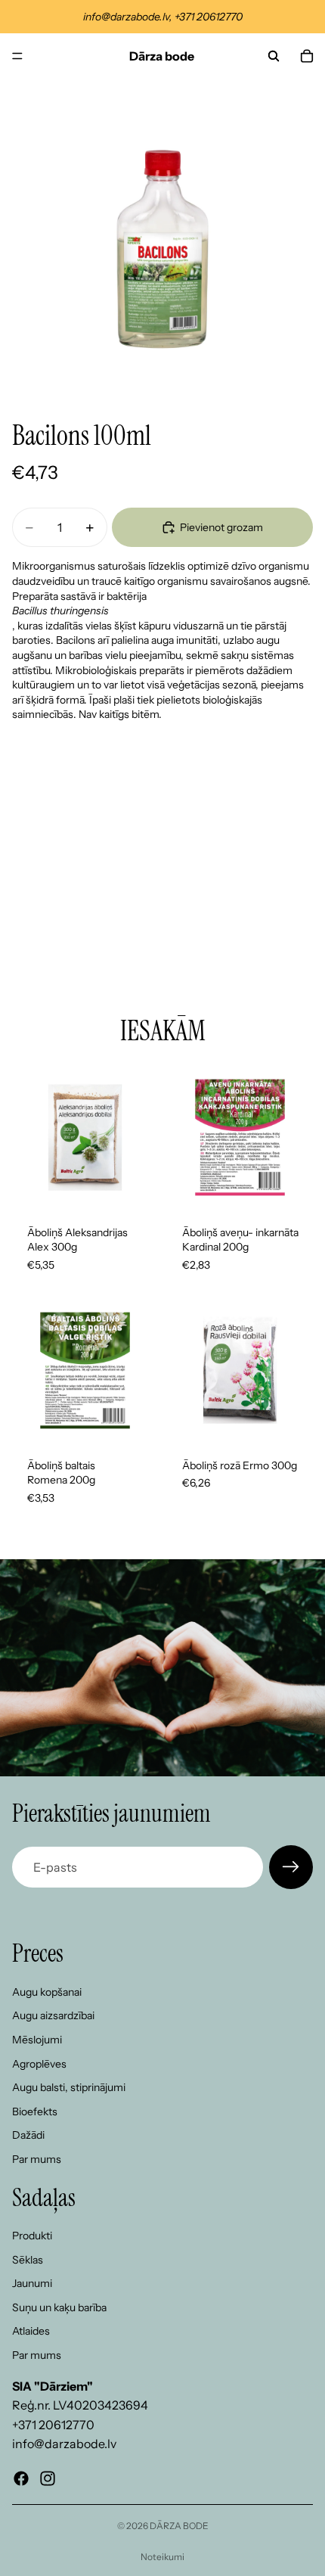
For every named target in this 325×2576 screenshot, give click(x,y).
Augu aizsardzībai (53, 2016)
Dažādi (28, 2136)
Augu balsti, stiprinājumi (69, 2087)
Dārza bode (179, 2526)
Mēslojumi (37, 2040)
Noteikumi (162, 2557)
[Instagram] (48, 2478)
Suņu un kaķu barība (59, 2307)
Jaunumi (32, 2283)
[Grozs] (307, 56)
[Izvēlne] (17, 56)
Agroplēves (39, 2064)
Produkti (32, 2236)
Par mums (37, 2159)
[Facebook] (21, 2478)
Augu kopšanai (47, 1992)
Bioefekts (35, 2111)
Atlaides (31, 2332)
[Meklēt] (274, 56)
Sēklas (28, 2260)
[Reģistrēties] (291, 1867)
